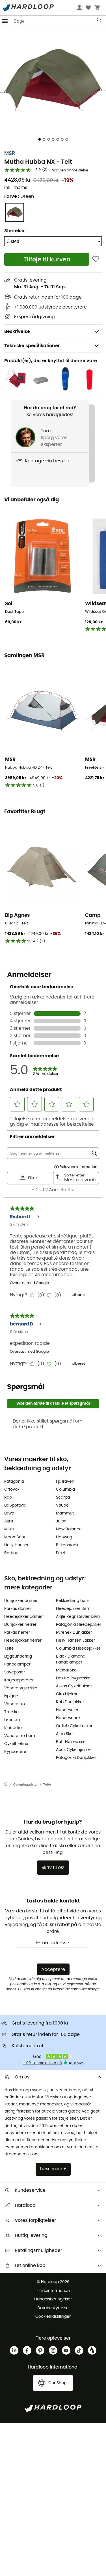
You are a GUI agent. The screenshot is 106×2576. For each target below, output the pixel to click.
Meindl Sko (66, 1670)
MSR (10, 154)
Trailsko (11, 1712)
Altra (9, 1521)
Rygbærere (15, 1752)
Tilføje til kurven (47, 260)
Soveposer (15, 1672)
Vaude (62, 1505)
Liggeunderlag (18, 1656)
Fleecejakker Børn (73, 1609)
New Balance (69, 1529)
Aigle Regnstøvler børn (78, 1617)
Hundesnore (68, 1718)
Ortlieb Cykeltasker (74, 1726)
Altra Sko (64, 1734)
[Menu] (5, 21)
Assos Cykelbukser (74, 1686)
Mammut (65, 1513)
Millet (9, 1529)
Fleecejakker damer (23, 1617)
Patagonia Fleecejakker (79, 1625)
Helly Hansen (17, 1545)
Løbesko (12, 1720)
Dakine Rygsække (73, 1678)
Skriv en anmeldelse (70, 170)
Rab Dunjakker (70, 1702)
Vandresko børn (20, 1736)
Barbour (12, 1553)
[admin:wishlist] (96, 259)
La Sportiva (15, 1505)
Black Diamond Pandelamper (71, 1659)
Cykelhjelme (16, 1744)
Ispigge (11, 1696)
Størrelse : (15, 231)
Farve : (19, 196)
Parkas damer (18, 1609)
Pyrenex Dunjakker (74, 1633)
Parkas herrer (17, 1633)
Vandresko (15, 1704)
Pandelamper (17, 1664)
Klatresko (13, 1728)
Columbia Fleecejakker (78, 1648)
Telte (9, 1648)
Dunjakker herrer (20, 1625)
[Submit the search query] (100, 21)
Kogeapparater (19, 1680)
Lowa (9, 1513)
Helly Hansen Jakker (75, 1641)
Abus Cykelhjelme (73, 1750)
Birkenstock (67, 1545)
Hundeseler (67, 1710)
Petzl (60, 1553)
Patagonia (14, 1482)
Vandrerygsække (21, 1688)
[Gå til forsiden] (9, 1785)
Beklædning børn (73, 1601)
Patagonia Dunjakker (76, 1758)
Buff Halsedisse (71, 1742)
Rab (8, 1497)
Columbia (65, 1490)
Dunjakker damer (21, 1601)
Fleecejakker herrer (23, 1641)
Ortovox (12, 1490)
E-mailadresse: (53, 1943)
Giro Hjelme (67, 1694)
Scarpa (63, 1497)
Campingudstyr (26, 1785)
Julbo (61, 1521)
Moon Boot (15, 1537)
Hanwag (64, 1537)
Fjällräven (65, 1482)
